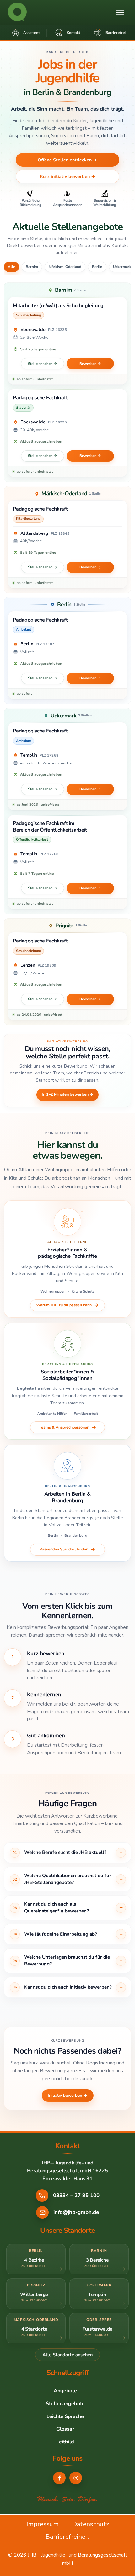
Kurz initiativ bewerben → (68, 176)
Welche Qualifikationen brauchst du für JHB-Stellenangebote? (68, 1879)
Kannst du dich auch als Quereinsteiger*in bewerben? (57, 1907)
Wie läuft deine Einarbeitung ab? (61, 1934)
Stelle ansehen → (43, 364)
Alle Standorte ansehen (67, 2354)
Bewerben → (90, 364)
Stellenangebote (65, 2404)
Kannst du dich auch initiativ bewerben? (68, 1987)
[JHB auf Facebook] (59, 2478)
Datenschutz (91, 2524)
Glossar (65, 2429)
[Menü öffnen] (120, 12)
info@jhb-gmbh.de (76, 2212)
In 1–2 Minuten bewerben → (67, 1094)
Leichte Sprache (65, 2416)
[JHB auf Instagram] (76, 2478)
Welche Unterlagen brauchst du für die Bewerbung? (67, 1960)
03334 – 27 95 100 (76, 2195)
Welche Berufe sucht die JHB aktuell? (65, 1852)
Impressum (43, 2524)
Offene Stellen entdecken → (67, 160)
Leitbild (65, 2442)
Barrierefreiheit (67, 2537)
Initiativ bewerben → (68, 2095)
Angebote (65, 2391)
